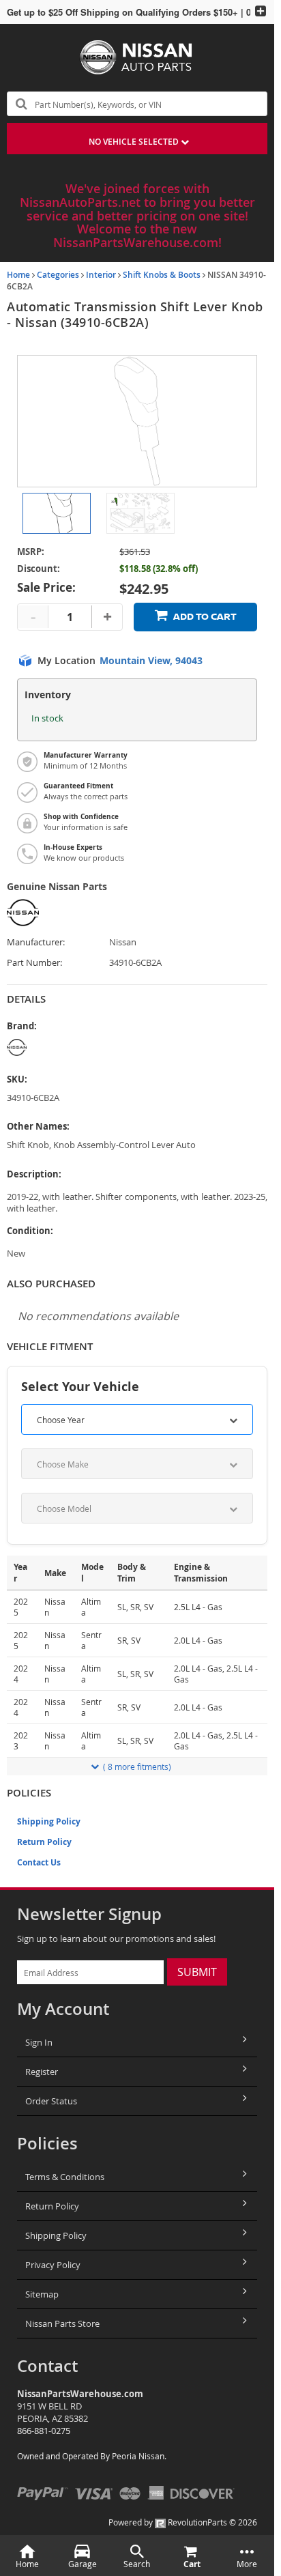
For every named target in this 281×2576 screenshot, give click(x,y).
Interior (101, 275)
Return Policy (44, 1842)
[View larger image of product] (57, 513)
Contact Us (39, 1862)
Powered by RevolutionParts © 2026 (183, 2522)
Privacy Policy (53, 2265)
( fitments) (137, 1766)
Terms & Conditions (65, 2177)
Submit (197, 1972)
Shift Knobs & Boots (162, 275)
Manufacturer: (36, 942)
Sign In (39, 2042)
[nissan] (137, 1047)
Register (42, 2072)
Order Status (51, 2101)
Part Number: (34, 963)
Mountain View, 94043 (151, 661)
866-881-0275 (44, 2431)
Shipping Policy (49, 1821)
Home (18, 275)
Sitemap (42, 2294)
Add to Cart (205, 617)
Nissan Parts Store (62, 2323)
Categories (58, 275)
